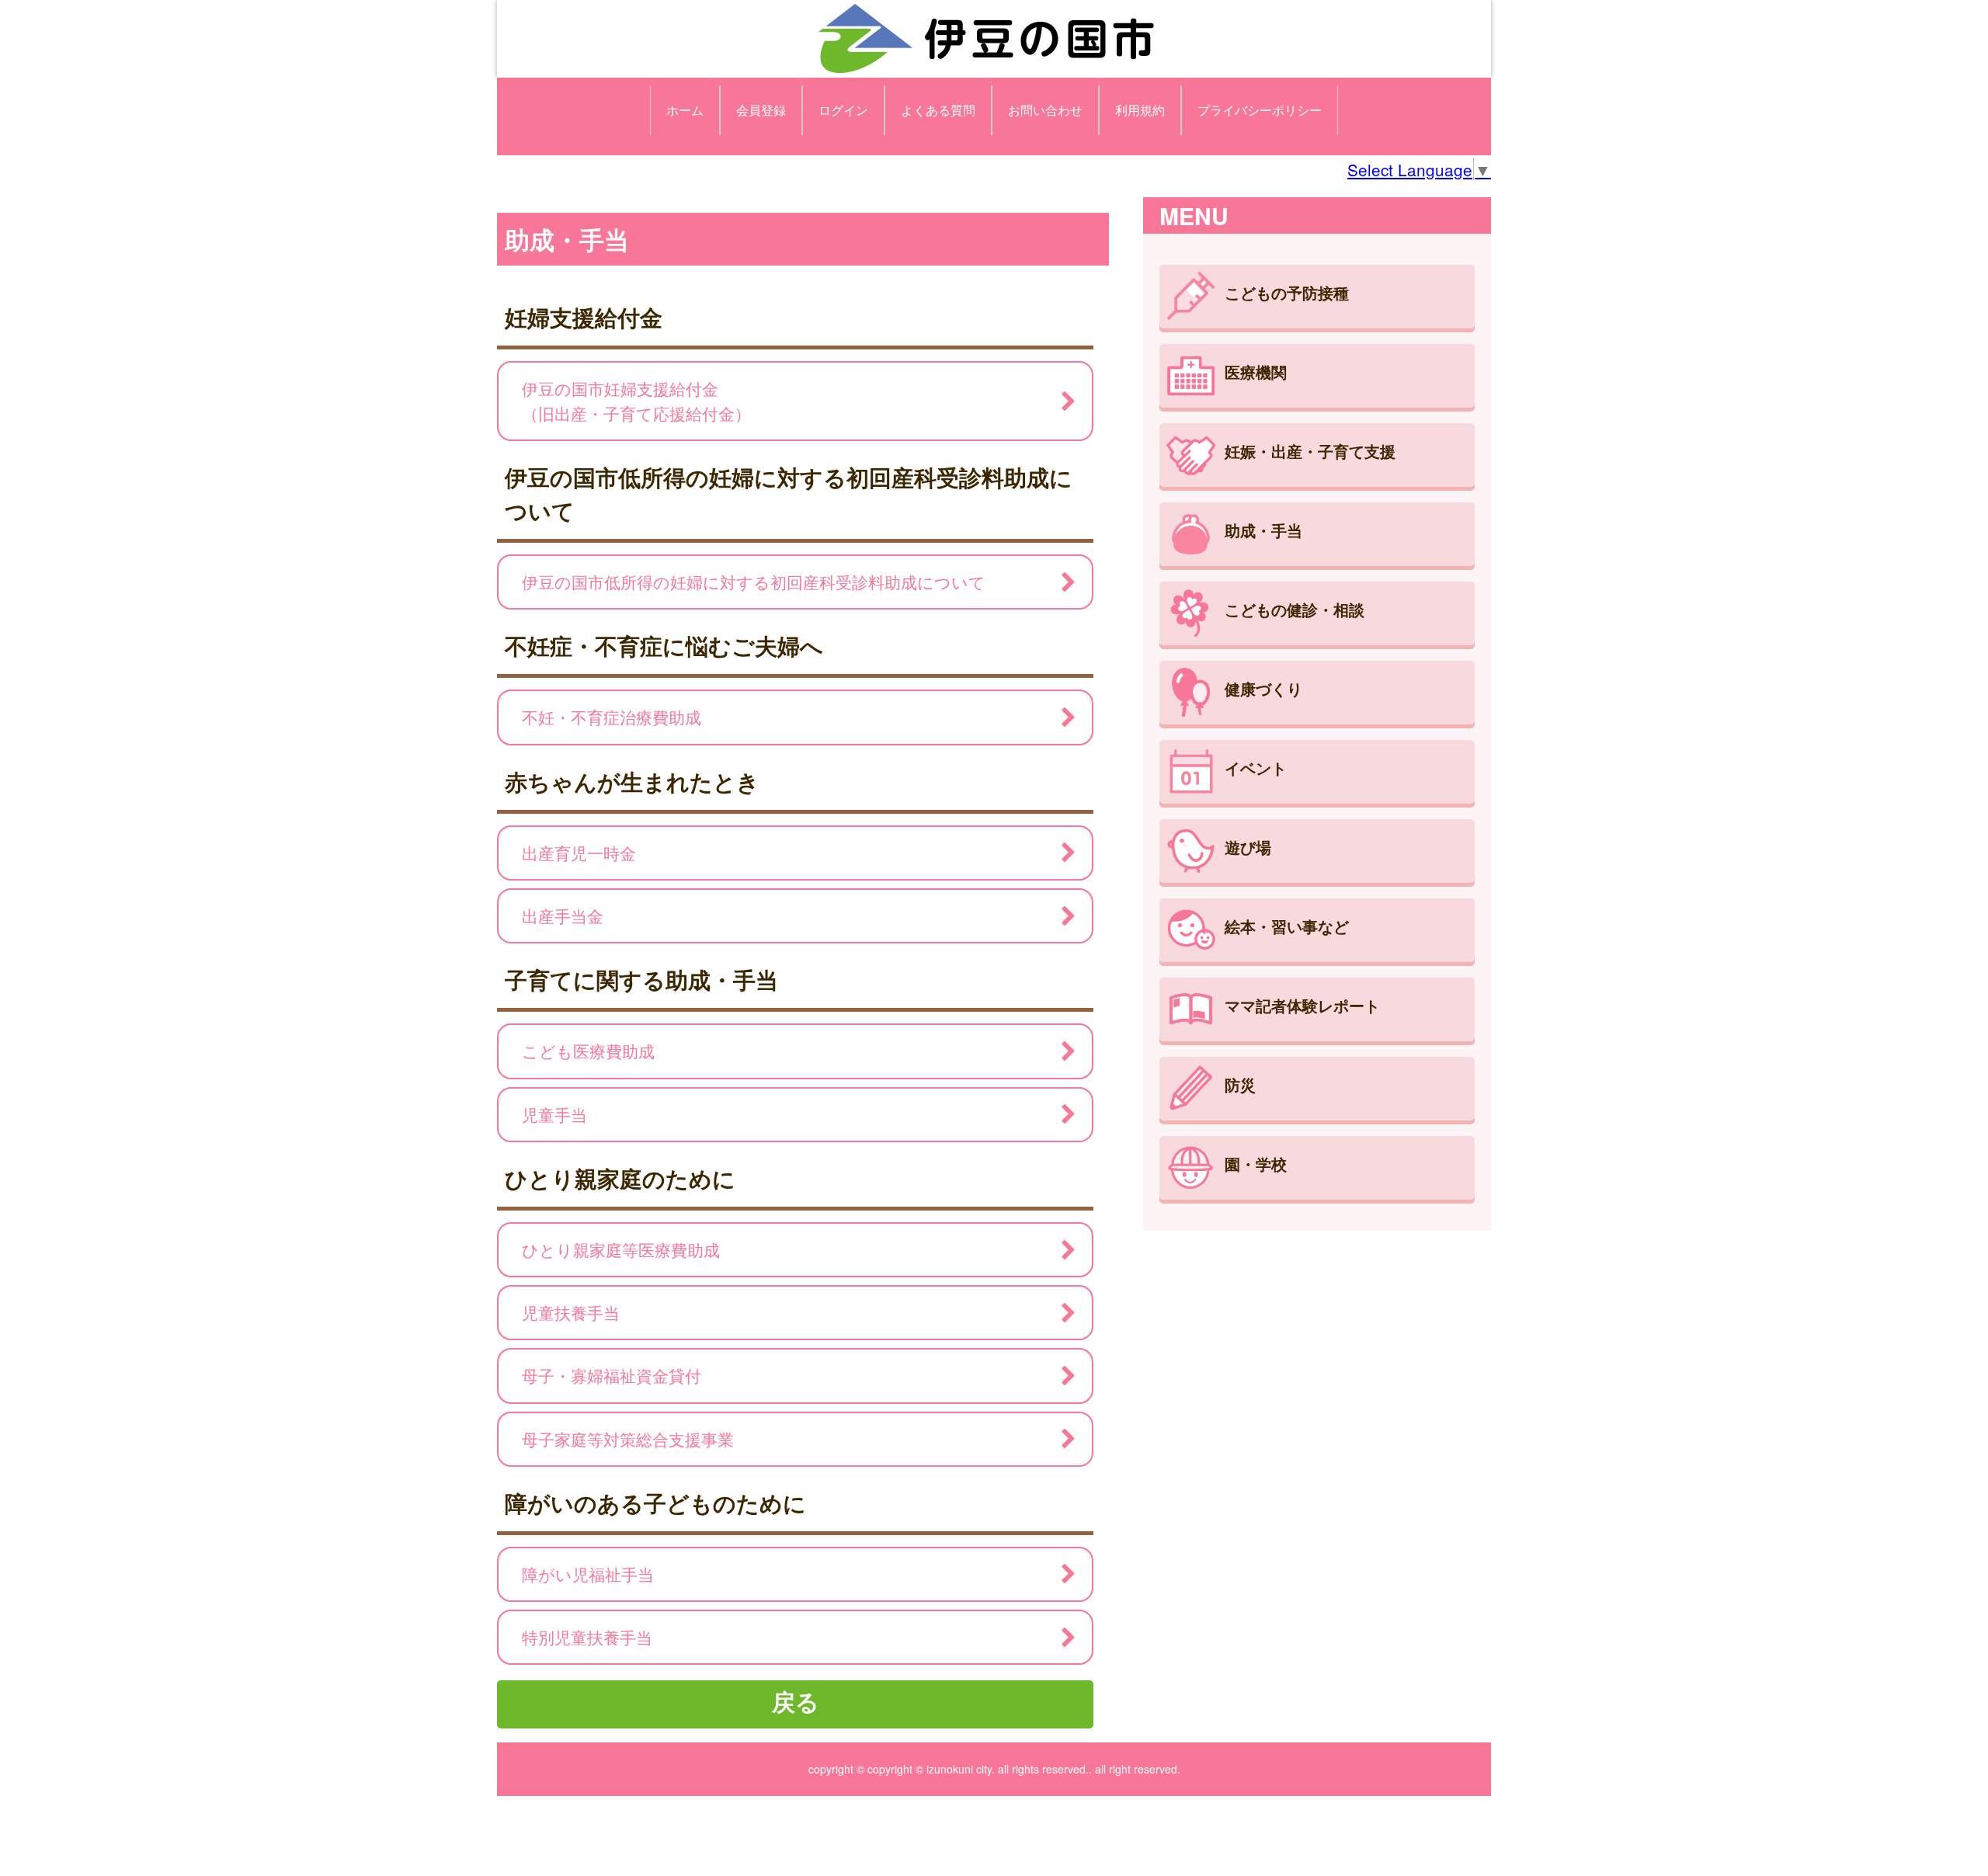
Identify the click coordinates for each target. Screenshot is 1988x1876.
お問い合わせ (1045, 110)
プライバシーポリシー (1260, 110)
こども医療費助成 (588, 1051)
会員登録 (761, 110)
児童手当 (554, 1114)
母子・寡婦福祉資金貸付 (612, 1375)
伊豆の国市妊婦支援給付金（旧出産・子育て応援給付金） (636, 400)
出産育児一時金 (579, 853)
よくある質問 (938, 110)
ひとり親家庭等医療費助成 (621, 1249)
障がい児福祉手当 (588, 1574)
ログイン (843, 110)
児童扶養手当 (571, 1312)
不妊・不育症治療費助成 (612, 717)
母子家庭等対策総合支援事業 (628, 1439)
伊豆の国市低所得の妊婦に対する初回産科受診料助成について (754, 582)
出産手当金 (563, 915)
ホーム (685, 110)
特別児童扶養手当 (587, 1637)
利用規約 (1140, 110)
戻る (796, 1701)
